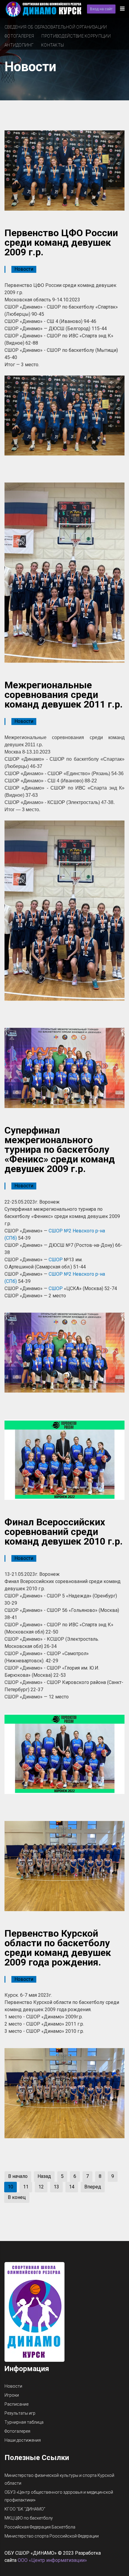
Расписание (16, 2404)
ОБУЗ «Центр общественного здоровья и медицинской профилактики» (59, 2496)
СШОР (56, 1260)
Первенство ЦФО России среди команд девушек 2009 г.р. (61, 242)
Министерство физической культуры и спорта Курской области (59, 2479)
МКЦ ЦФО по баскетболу (29, 2518)
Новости (24, 269)
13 (56, 2187)
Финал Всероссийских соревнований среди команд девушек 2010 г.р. (64, 1532)
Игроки (12, 2395)
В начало (18, 2176)
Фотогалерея (19, 36)
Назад (44, 2176)
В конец (17, 2197)
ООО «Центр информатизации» (52, 2560)
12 (41, 2187)
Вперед (93, 2187)
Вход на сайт (101, 9)
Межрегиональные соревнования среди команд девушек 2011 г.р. (64, 695)
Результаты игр (20, 2413)
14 (72, 2187)
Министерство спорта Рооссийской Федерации (52, 2536)
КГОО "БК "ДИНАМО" (25, 2509)
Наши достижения (23, 2440)
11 (26, 2187)
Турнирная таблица (24, 2422)
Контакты (52, 45)
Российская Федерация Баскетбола (40, 2527)
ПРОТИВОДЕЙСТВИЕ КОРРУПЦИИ (76, 36)
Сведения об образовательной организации (56, 27)
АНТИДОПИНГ (19, 45)
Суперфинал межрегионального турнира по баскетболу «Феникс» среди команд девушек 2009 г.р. (60, 1149)
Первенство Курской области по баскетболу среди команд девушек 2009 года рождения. (58, 1948)
